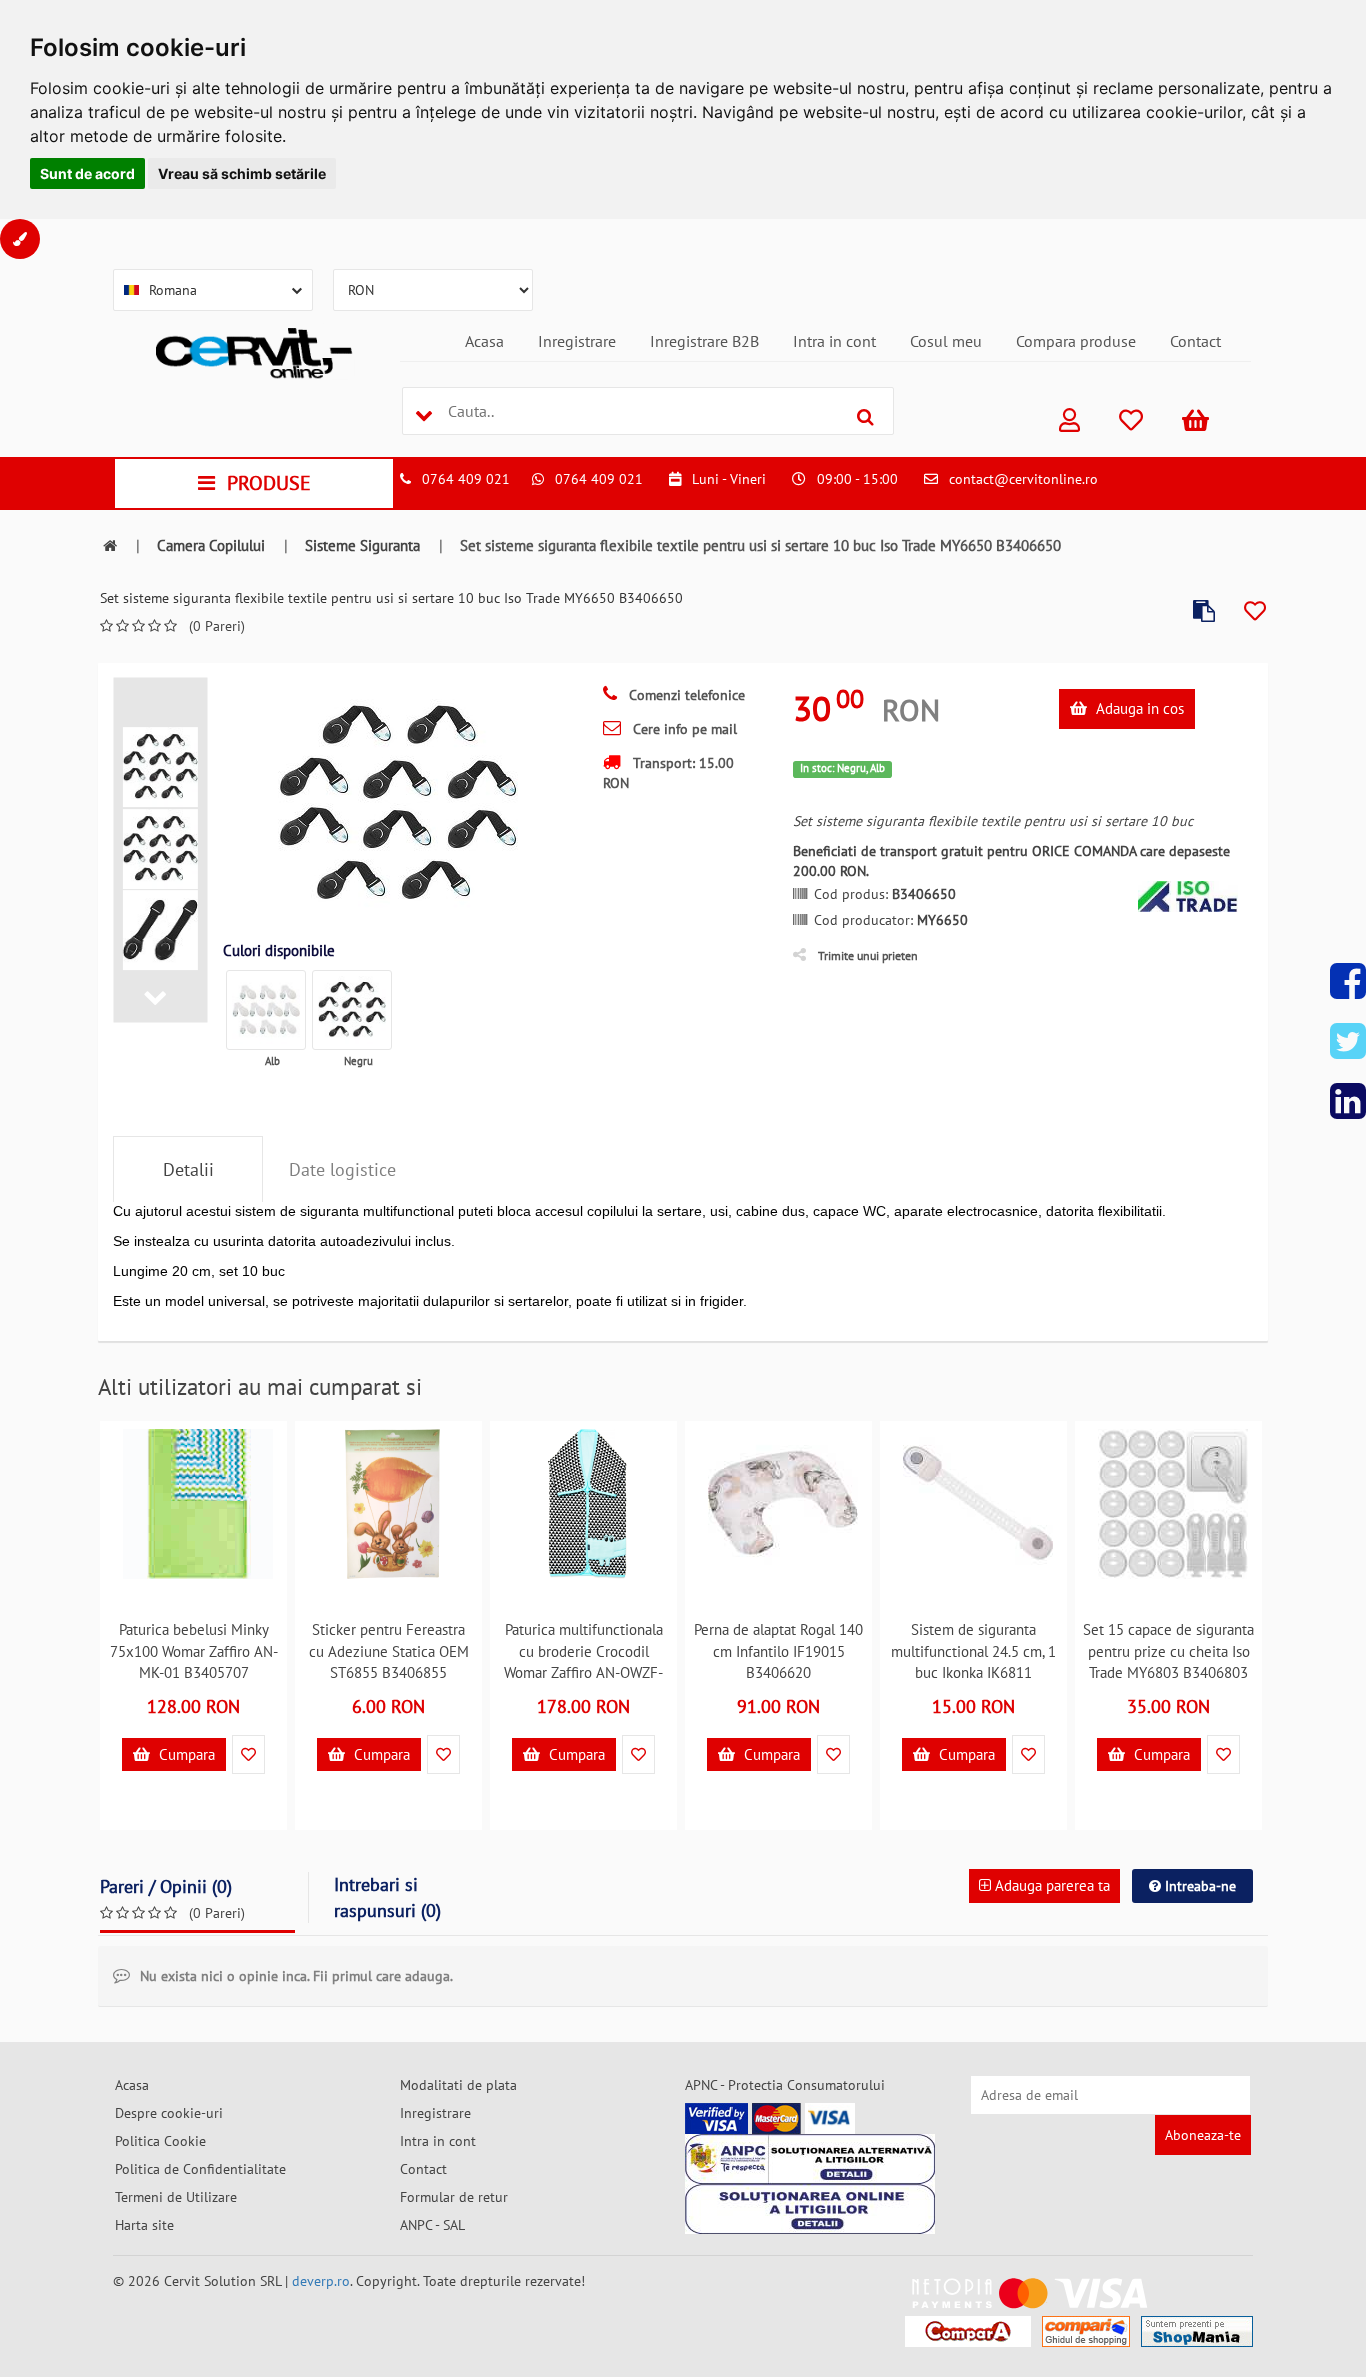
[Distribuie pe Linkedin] (1348, 1101)
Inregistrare (577, 341)
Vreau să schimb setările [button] (242, 173)
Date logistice (342, 1169)
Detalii (188, 1169)
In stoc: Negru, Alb (842, 768)
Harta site (144, 2225)
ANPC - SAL (432, 2225)
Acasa (484, 341)
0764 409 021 (466, 479)
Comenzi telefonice (685, 695)
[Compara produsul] (1204, 611)
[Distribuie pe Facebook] (1348, 981)
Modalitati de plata (458, 2085)
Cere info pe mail (683, 729)
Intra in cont (834, 341)
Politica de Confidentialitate (200, 2169)
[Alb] (266, 1010)
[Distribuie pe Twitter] (1348, 1041)
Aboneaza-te (1203, 2135)
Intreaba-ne (1198, 1886)
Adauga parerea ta (1050, 1885)
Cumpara (185, 1754)
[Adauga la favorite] (1255, 611)
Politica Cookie (160, 2141)
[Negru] (352, 1010)
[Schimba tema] (20, 239)
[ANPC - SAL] (810, 2159)
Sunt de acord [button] (87, 173)
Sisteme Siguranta (362, 545)
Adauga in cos (1138, 708)
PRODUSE (269, 483)
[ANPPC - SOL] (810, 2209)
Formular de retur (454, 2197)
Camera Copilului (211, 545)
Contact (1195, 341)
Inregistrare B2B (704, 341)
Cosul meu (946, 341)
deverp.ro (321, 2281)
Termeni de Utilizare (176, 2197)
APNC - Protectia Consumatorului (785, 2085)
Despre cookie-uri (169, 2113)
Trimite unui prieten (868, 955)
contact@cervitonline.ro (1023, 479)
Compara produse (1076, 341)
